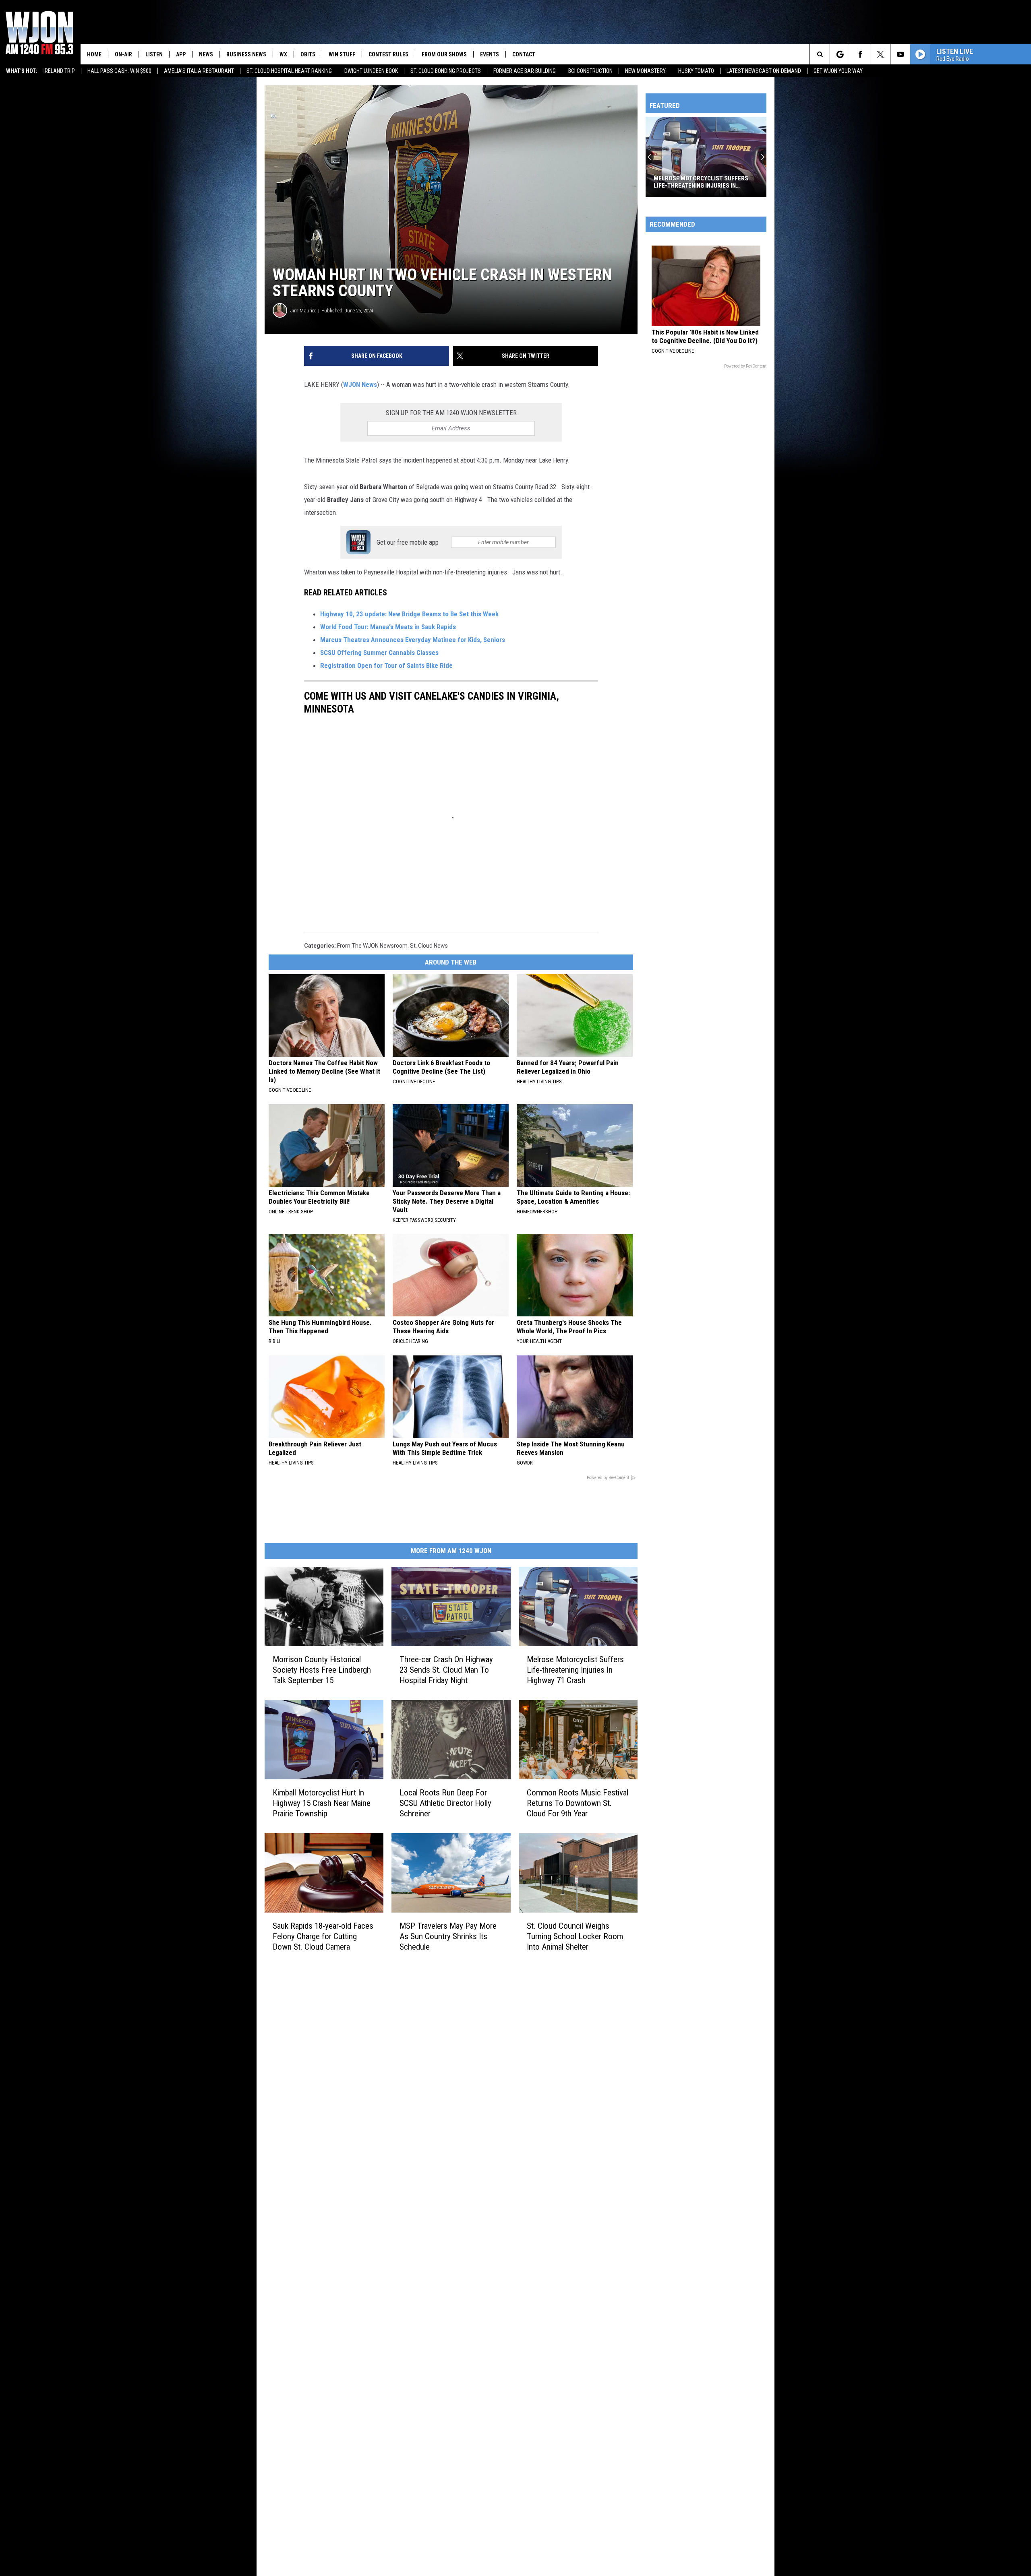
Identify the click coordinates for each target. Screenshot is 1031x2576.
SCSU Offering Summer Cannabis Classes (379, 653)
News (206, 54)
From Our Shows (444, 54)
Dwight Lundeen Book (371, 71)
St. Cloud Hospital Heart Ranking (289, 71)
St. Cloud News (429, 946)
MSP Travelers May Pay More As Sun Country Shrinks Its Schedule (448, 1936)
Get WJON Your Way (838, 71)
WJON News (360, 384)
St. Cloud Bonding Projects (446, 71)
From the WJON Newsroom (372, 946)
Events (490, 54)
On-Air (123, 54)
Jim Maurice (303, 311)
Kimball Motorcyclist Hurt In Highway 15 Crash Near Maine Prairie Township (322, 1803)
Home (94, 54)
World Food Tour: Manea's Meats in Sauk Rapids (389, 627)
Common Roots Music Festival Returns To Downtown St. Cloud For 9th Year (578, 1803)
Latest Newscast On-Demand (764, 71)
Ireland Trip (59, 71)
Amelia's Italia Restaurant (199, 71)
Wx (283, 54)
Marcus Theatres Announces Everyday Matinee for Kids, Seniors (413, 640)
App (181, 54)
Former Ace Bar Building (525, 71)
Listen (154, 54)
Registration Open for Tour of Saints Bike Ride (386, 665)
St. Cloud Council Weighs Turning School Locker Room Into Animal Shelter (575, 1936)
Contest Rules (388, 54)
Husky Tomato (696, 71)
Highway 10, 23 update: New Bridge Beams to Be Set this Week (409, 614)
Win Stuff (342, 54)
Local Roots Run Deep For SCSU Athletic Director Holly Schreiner (445, 1803)
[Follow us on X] (880, 54)
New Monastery (645, 71)
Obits (308, 54)
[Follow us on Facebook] (860, 54)
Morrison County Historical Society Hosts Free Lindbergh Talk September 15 (322, 1670)
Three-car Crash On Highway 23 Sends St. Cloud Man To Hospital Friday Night (446, 1670)
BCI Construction (590, 71)
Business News (246, 54)
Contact (524, 54)
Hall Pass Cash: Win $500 (119, 71)
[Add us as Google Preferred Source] (840, 54)
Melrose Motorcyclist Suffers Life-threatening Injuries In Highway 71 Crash (575, 1670)
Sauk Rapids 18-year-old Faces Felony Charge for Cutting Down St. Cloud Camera (323, 1936)
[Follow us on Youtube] (900, 54)
